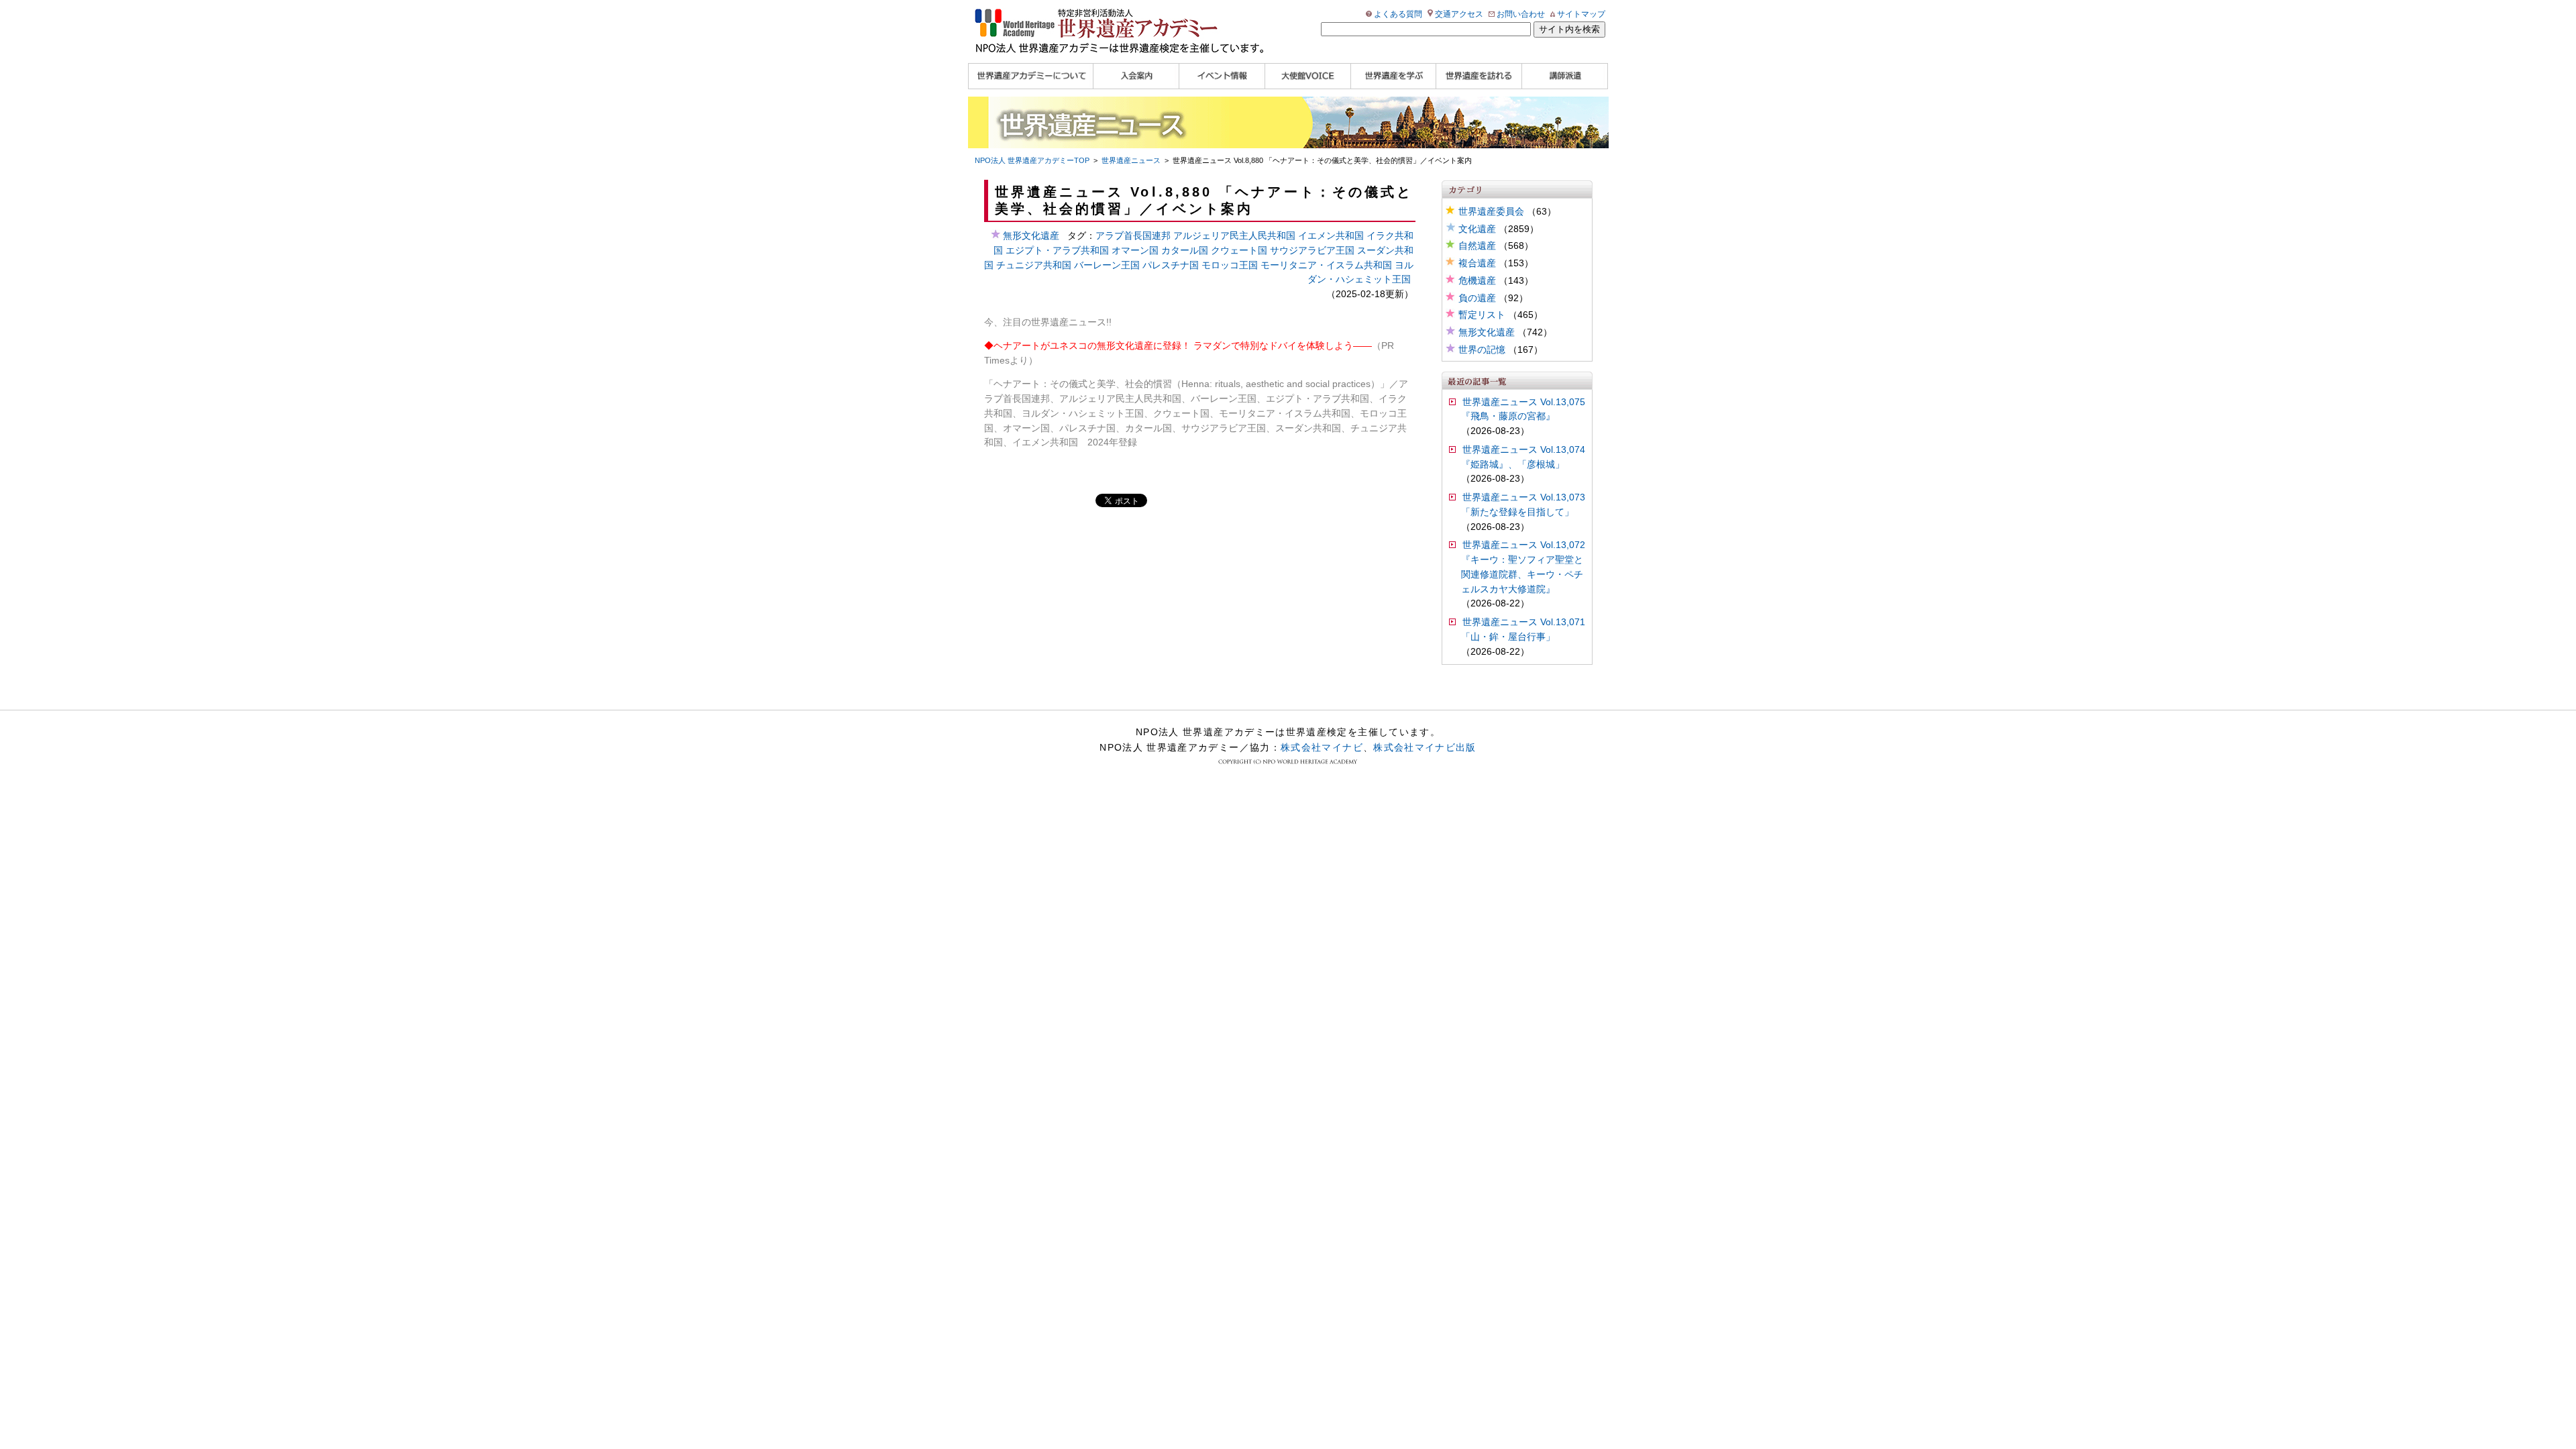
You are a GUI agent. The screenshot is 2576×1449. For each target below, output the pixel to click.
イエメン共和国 (1331, 236)
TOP (1032, 160)
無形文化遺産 (1487, 332)
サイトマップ (1581, 14)
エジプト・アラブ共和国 (1057, 251)
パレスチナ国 (1171, 265)
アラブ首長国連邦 (1133, 236)
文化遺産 (1477, 229)
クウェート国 (1239, 251)
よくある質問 (1398, 14)
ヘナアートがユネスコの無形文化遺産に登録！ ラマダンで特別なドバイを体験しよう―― (1183, 346)
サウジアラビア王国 (1312, 251)
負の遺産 (1477, 298)
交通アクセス (1459, 14)
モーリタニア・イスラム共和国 (1326, 265)
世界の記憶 (1482, 350)
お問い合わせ (1521, 14)
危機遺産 (1477, 281)
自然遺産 (1477, 246)
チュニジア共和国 (1034, 265)
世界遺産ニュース (1131, 160)
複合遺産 (1477, 263)
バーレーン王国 (1107, 265)
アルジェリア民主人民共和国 (1234, 236)
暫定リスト (1482, 315)
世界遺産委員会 (1491, 212)
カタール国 (1185, 251)
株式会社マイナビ (1322, 747)
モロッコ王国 (1230, 265)
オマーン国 (1135, 251)
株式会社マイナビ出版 (1425, 747)
